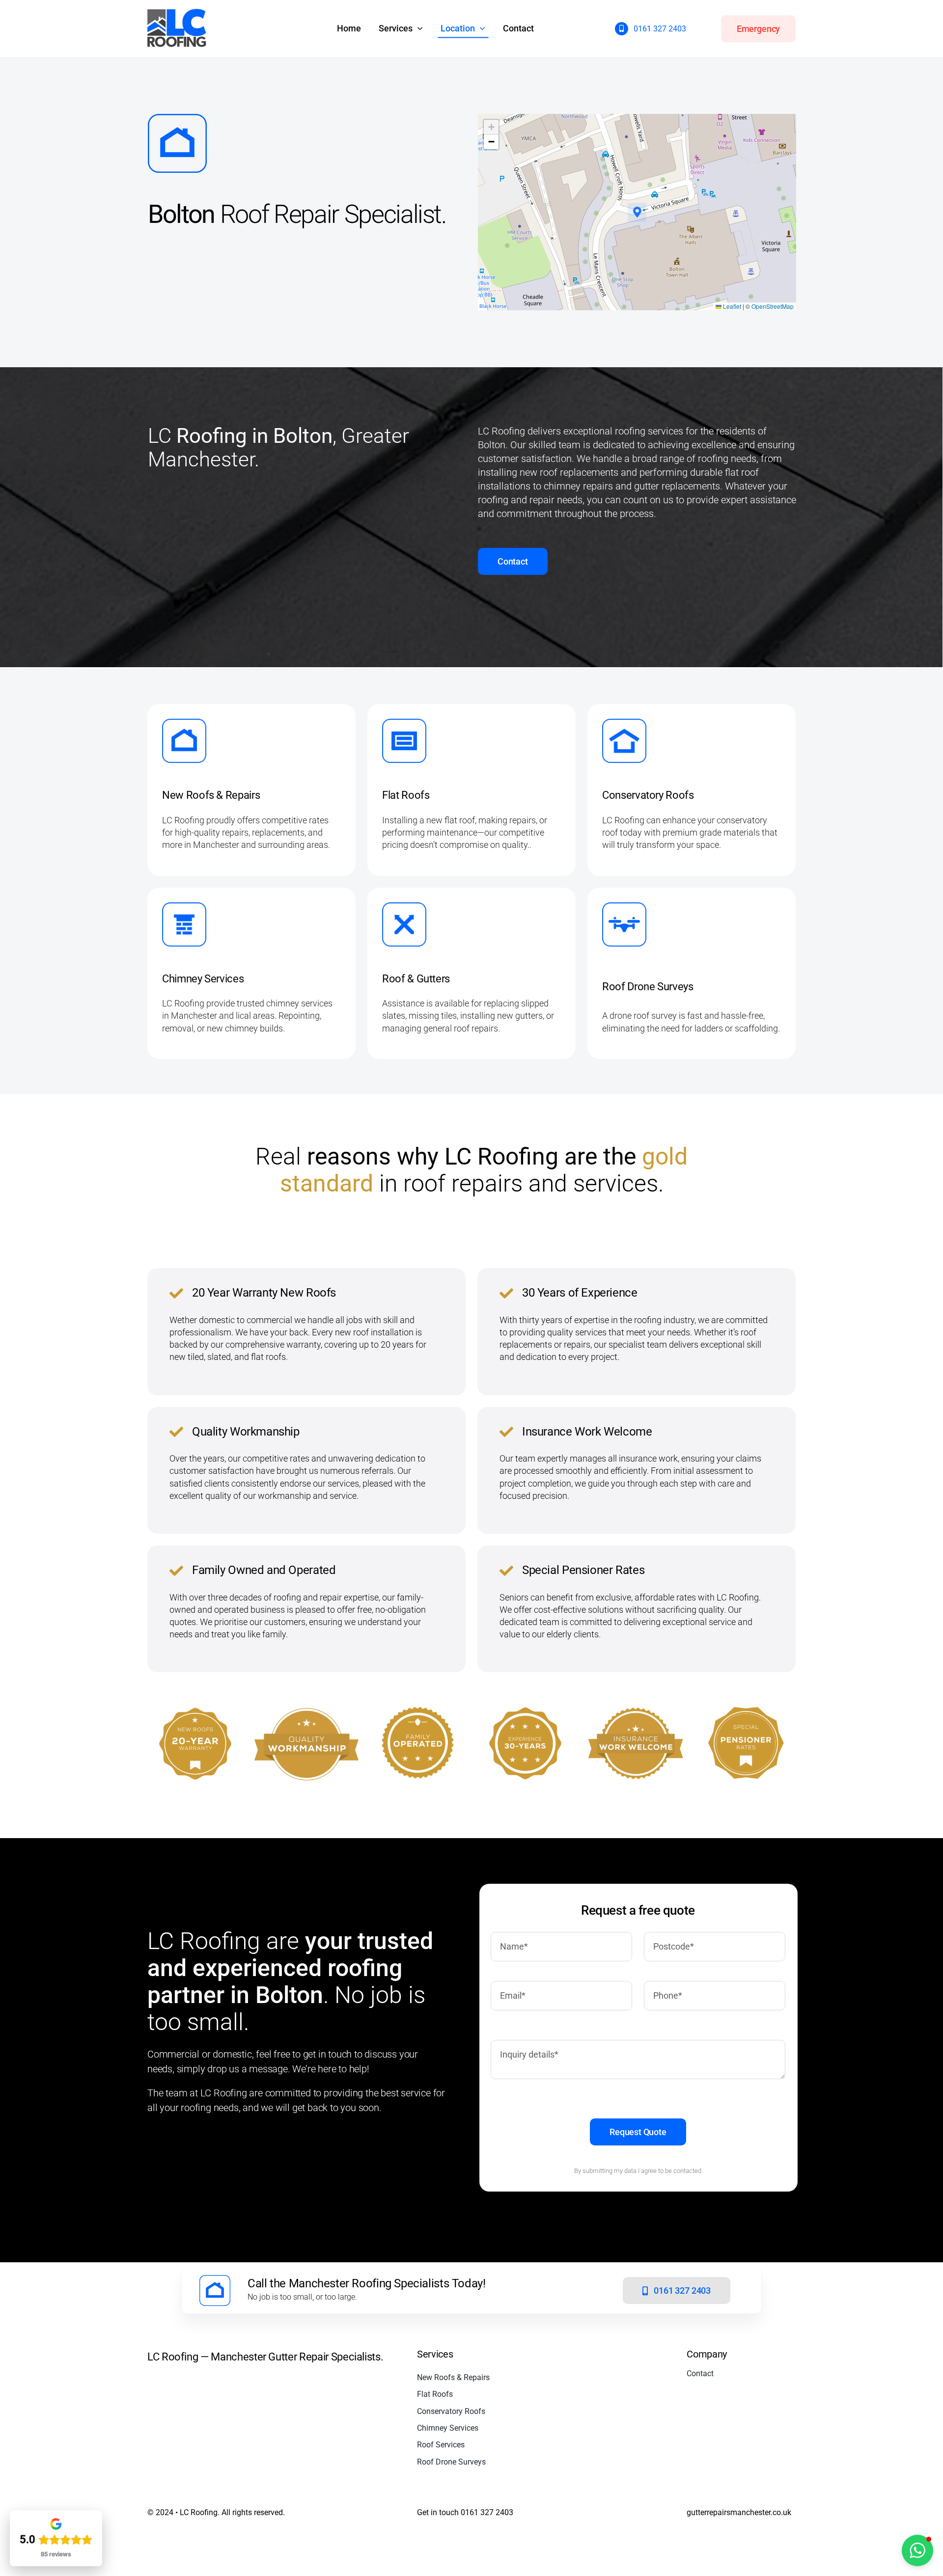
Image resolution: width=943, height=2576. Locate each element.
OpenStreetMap (773, 306)
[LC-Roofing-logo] (177, 14)
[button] (637, 212)
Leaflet (731, 306)
